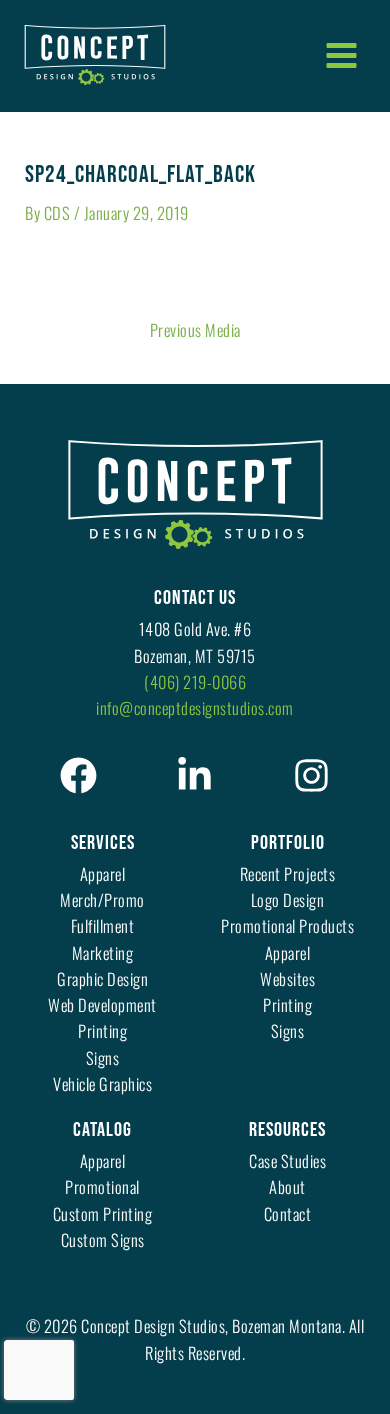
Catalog (102, 1130)
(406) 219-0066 (195, 681)
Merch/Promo (102, 899)
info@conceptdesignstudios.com (195, 707)
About (287, 1186)
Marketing (103, 952)
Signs (103, 1057)
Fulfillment (103, 925)
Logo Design (288, 899)
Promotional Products (287, 925)
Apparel (103, 873)
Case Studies (287, 1160)
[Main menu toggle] (341, 55)
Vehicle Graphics (102, 1083)
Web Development (102, 1004)
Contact (288, 1213)
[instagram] (311, 775)
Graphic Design (102, 978)
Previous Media (195, 330)
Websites (287, 978)
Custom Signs (103, 1239)
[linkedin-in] (194, 775)
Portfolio (288, 843)
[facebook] (78, 775)
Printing (102, 1030)
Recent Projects (288, 873)
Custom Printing (103, 1213)
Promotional (102, 1186)
